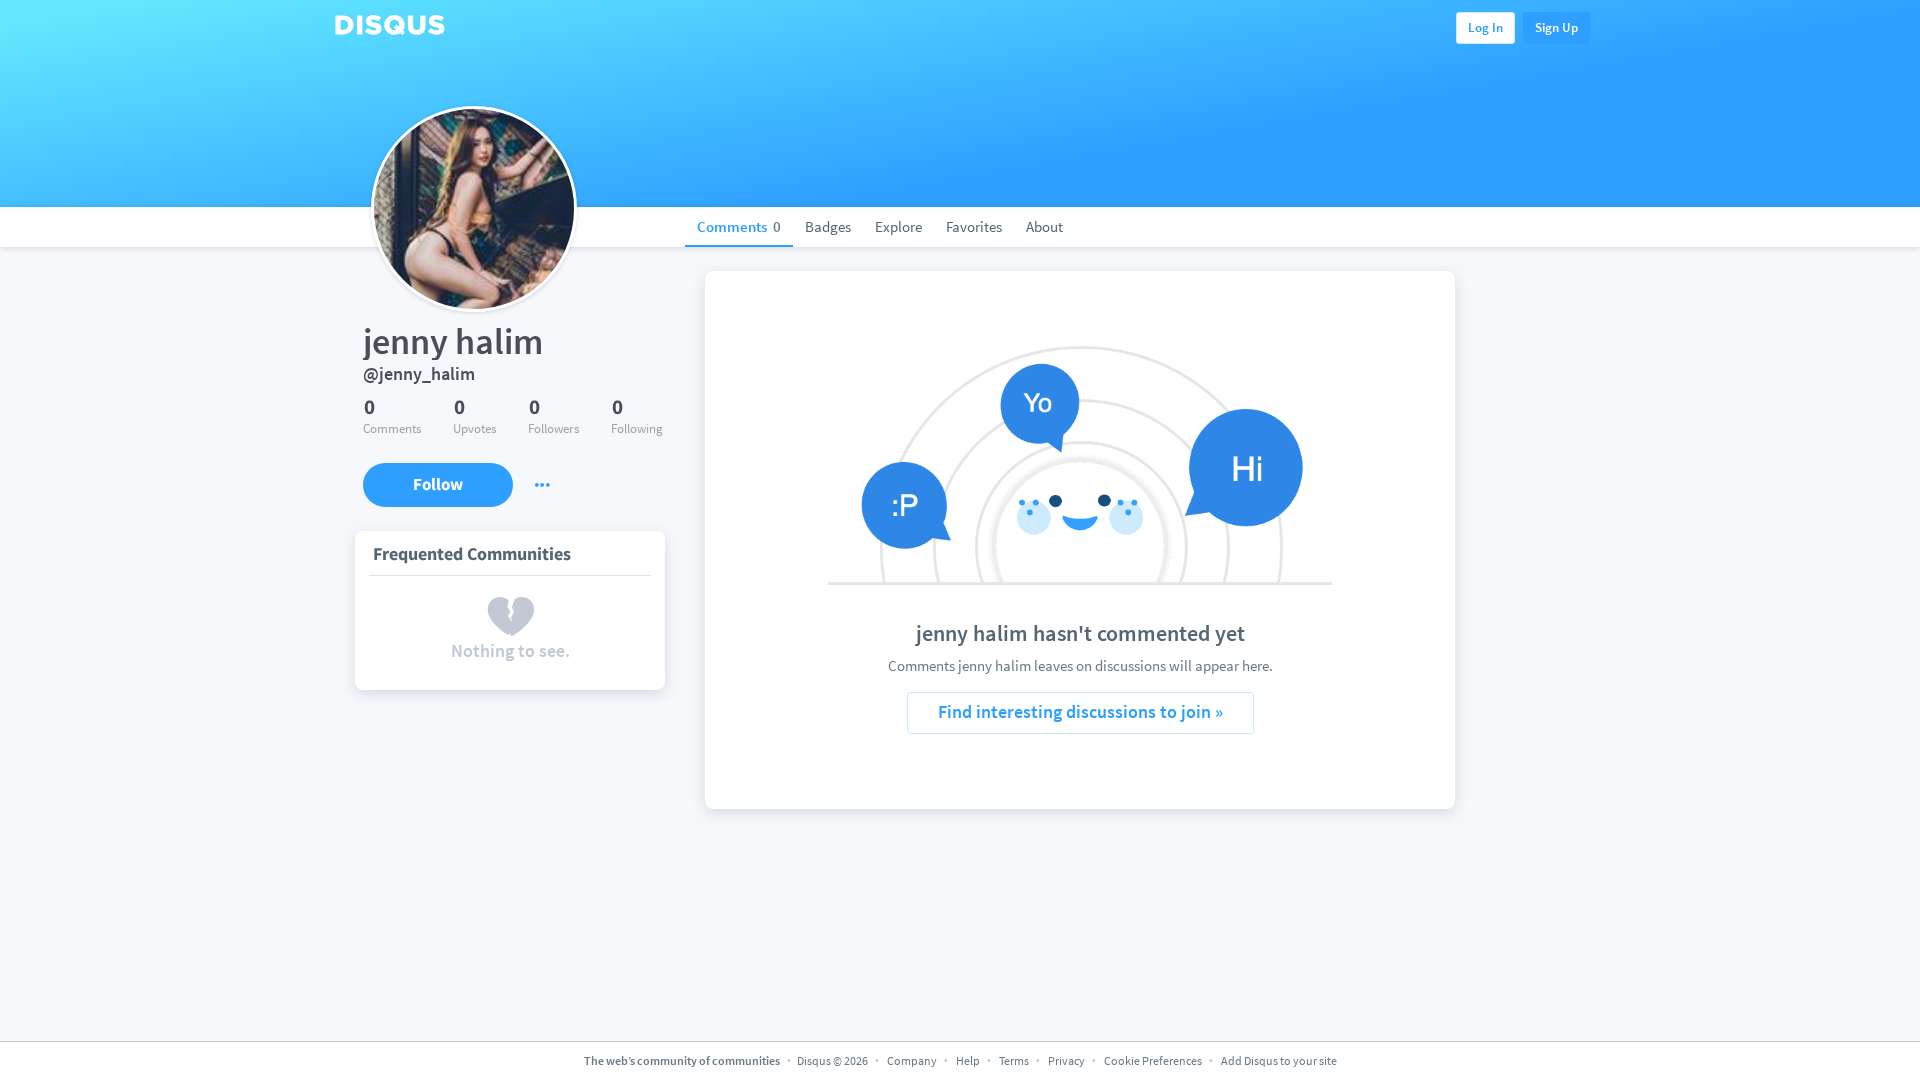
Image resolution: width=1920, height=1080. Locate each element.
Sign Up (1556, 27)
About (1044, 226)
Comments (739, 226)
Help (968, 1060)
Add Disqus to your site (1279, 1060)
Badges (828, 226)
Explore (898, 226)
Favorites (974, 226)
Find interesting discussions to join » (1080, 711)
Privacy (1066, 1060)
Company (912, 1060)
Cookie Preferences (1154, 1060)
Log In (1485, 27)
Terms (1014, 1060)
